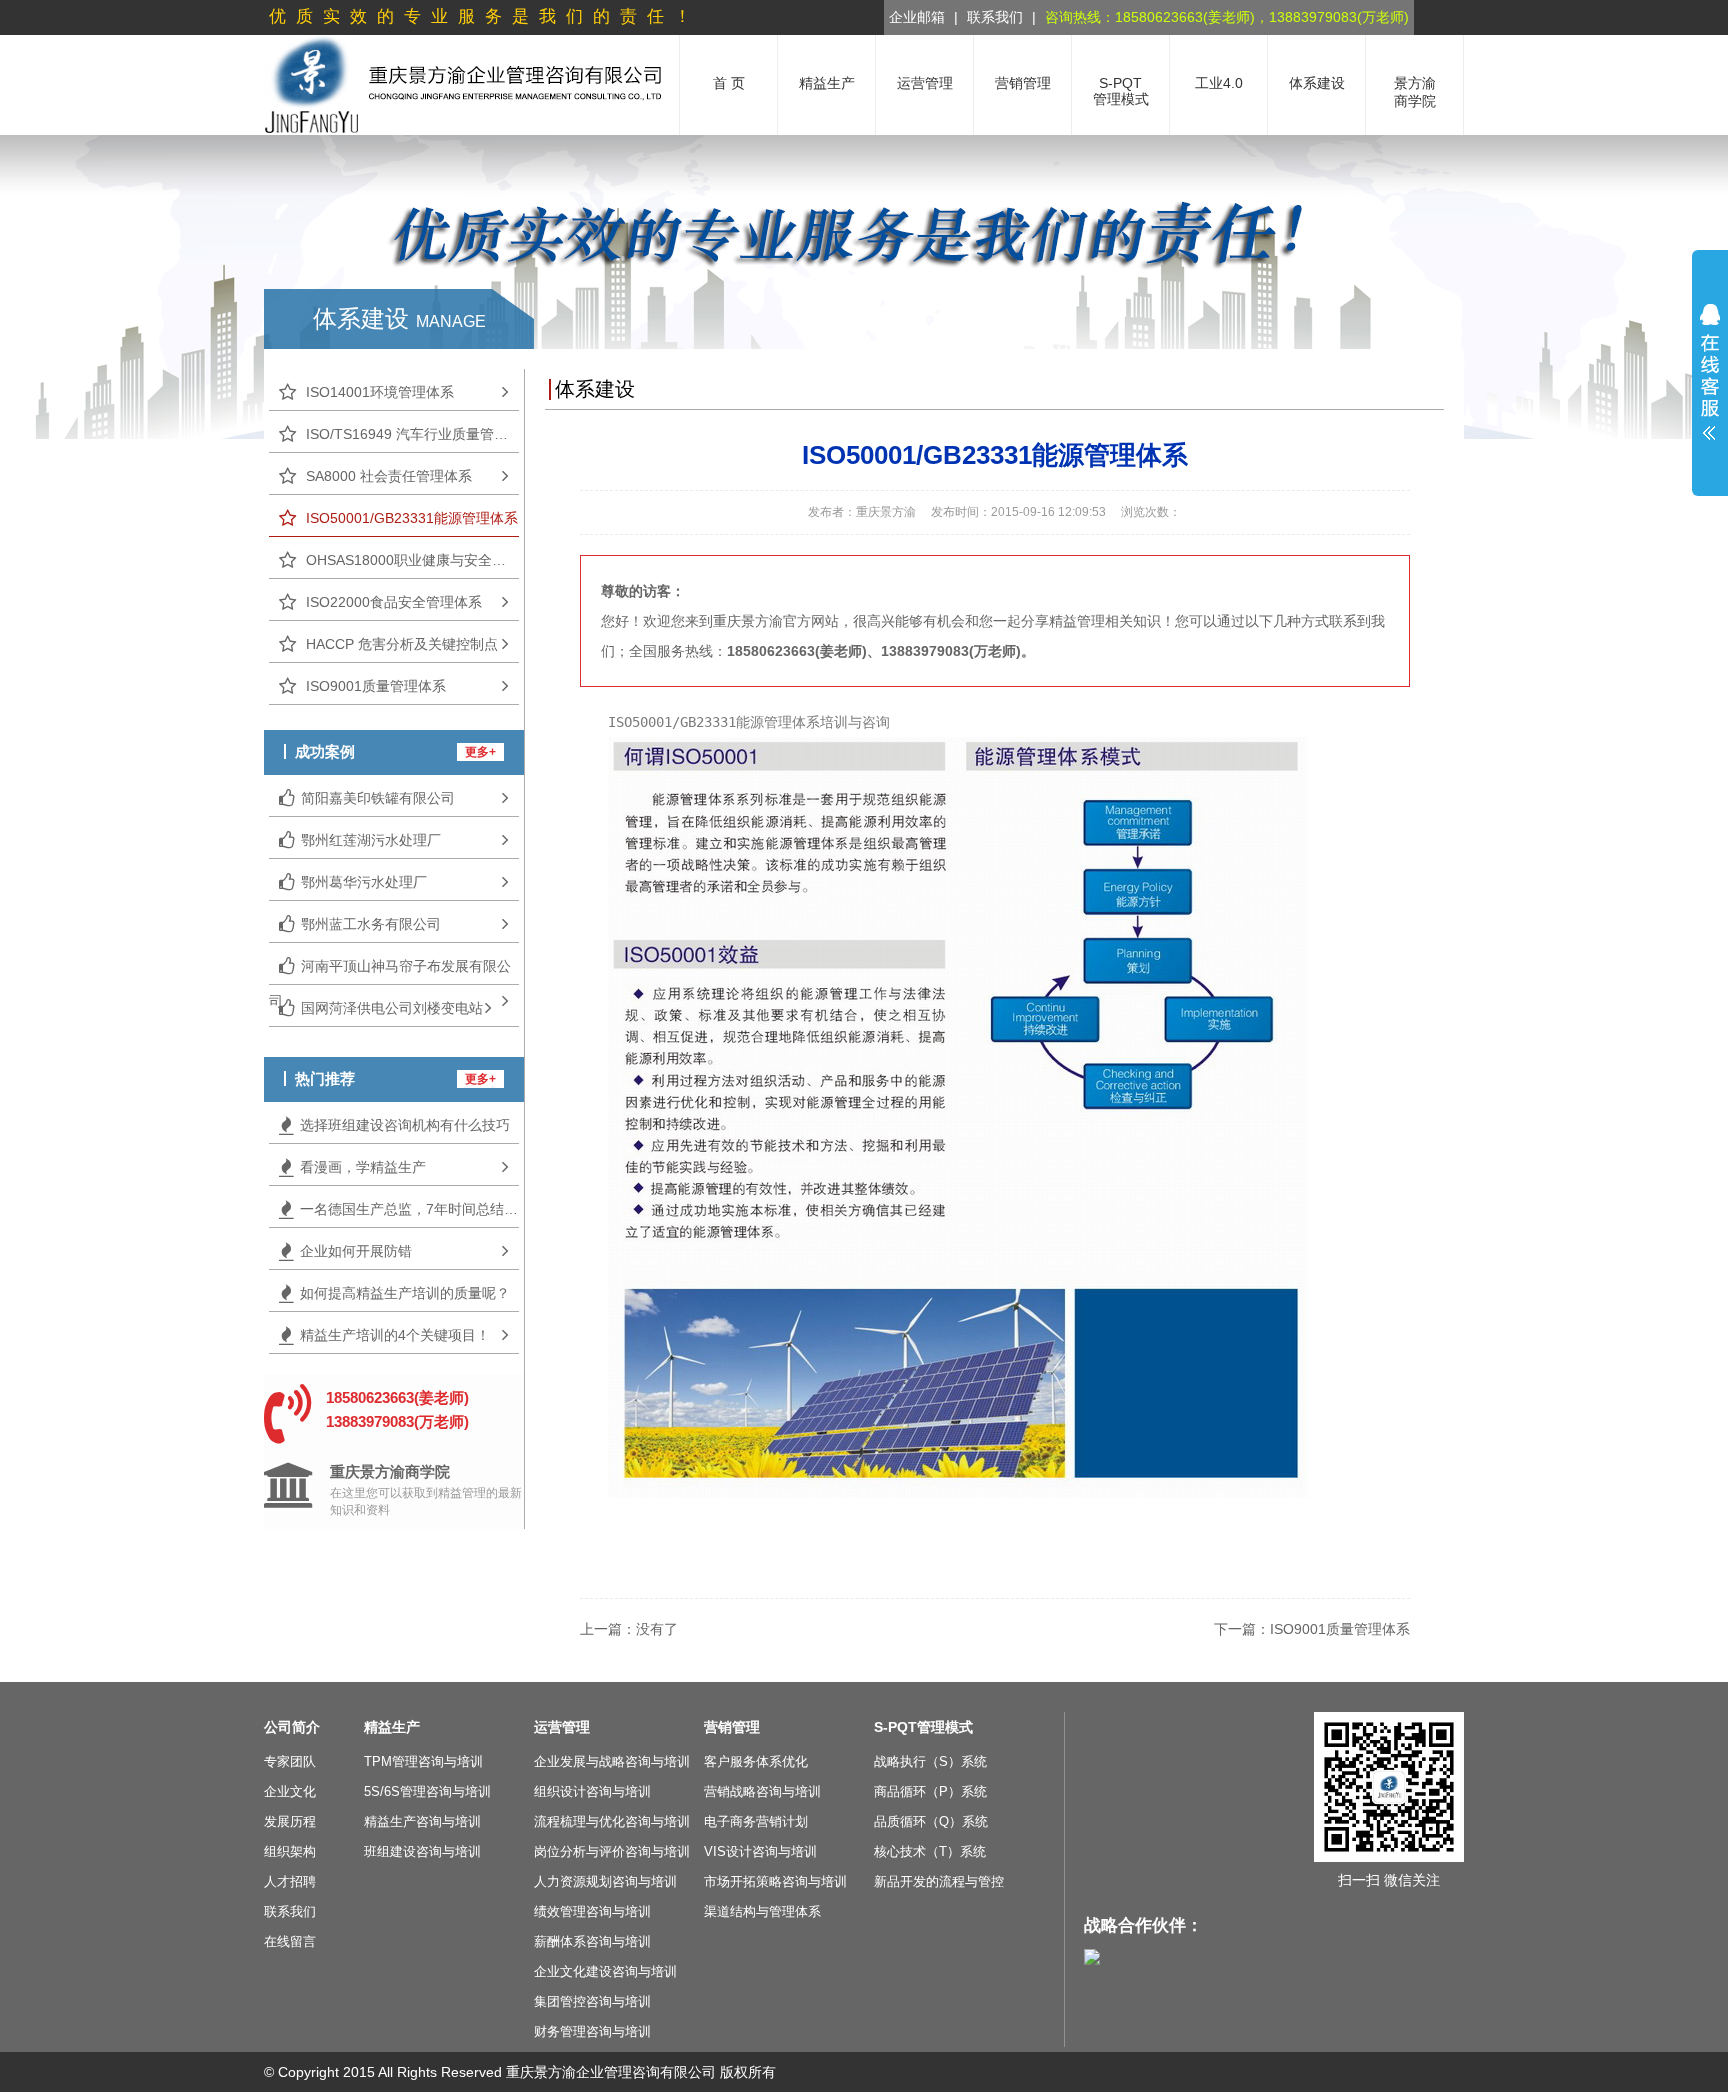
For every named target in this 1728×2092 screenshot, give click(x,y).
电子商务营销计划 (756, 1821)
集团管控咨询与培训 (592, 2001)
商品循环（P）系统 (930, 1791)
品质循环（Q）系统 (931, 1821)
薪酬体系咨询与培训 (592, 1941)
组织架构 (290, 1851)
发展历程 (290, 1821)
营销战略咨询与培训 (762, 1791)
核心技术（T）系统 (930, 1851)
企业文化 (290, 1791)
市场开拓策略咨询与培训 (775, 1881)
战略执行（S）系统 (930, 1761)
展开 (1710, 372)
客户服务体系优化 (756, 1761)
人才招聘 (290, 1881)
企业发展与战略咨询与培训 (612, 1761)
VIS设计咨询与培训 (760, 1851)
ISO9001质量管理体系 (1340, 1629)
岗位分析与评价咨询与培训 (612, 1851)
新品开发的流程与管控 (939, 1881)
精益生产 (392, 1727)
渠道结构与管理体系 (762, 1911)
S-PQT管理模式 (923, 1727)
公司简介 (292, 1727)
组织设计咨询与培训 (592, 1791)
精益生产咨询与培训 (422, 1821)
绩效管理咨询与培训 (592, 1911)
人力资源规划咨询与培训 (605, 1881)
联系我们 (995, 17)
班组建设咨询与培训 (422, 1851)
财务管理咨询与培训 (592, 2031)
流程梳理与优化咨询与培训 (612, 1821)
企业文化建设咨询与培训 (605, 1971)
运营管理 (562, 1727)
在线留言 (290, 1941)
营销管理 (732, 1727)
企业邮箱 (917, 17)
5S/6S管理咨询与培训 (427, 1791)
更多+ (480, 752)
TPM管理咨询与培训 (423, 1761)
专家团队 (290, 1761)
